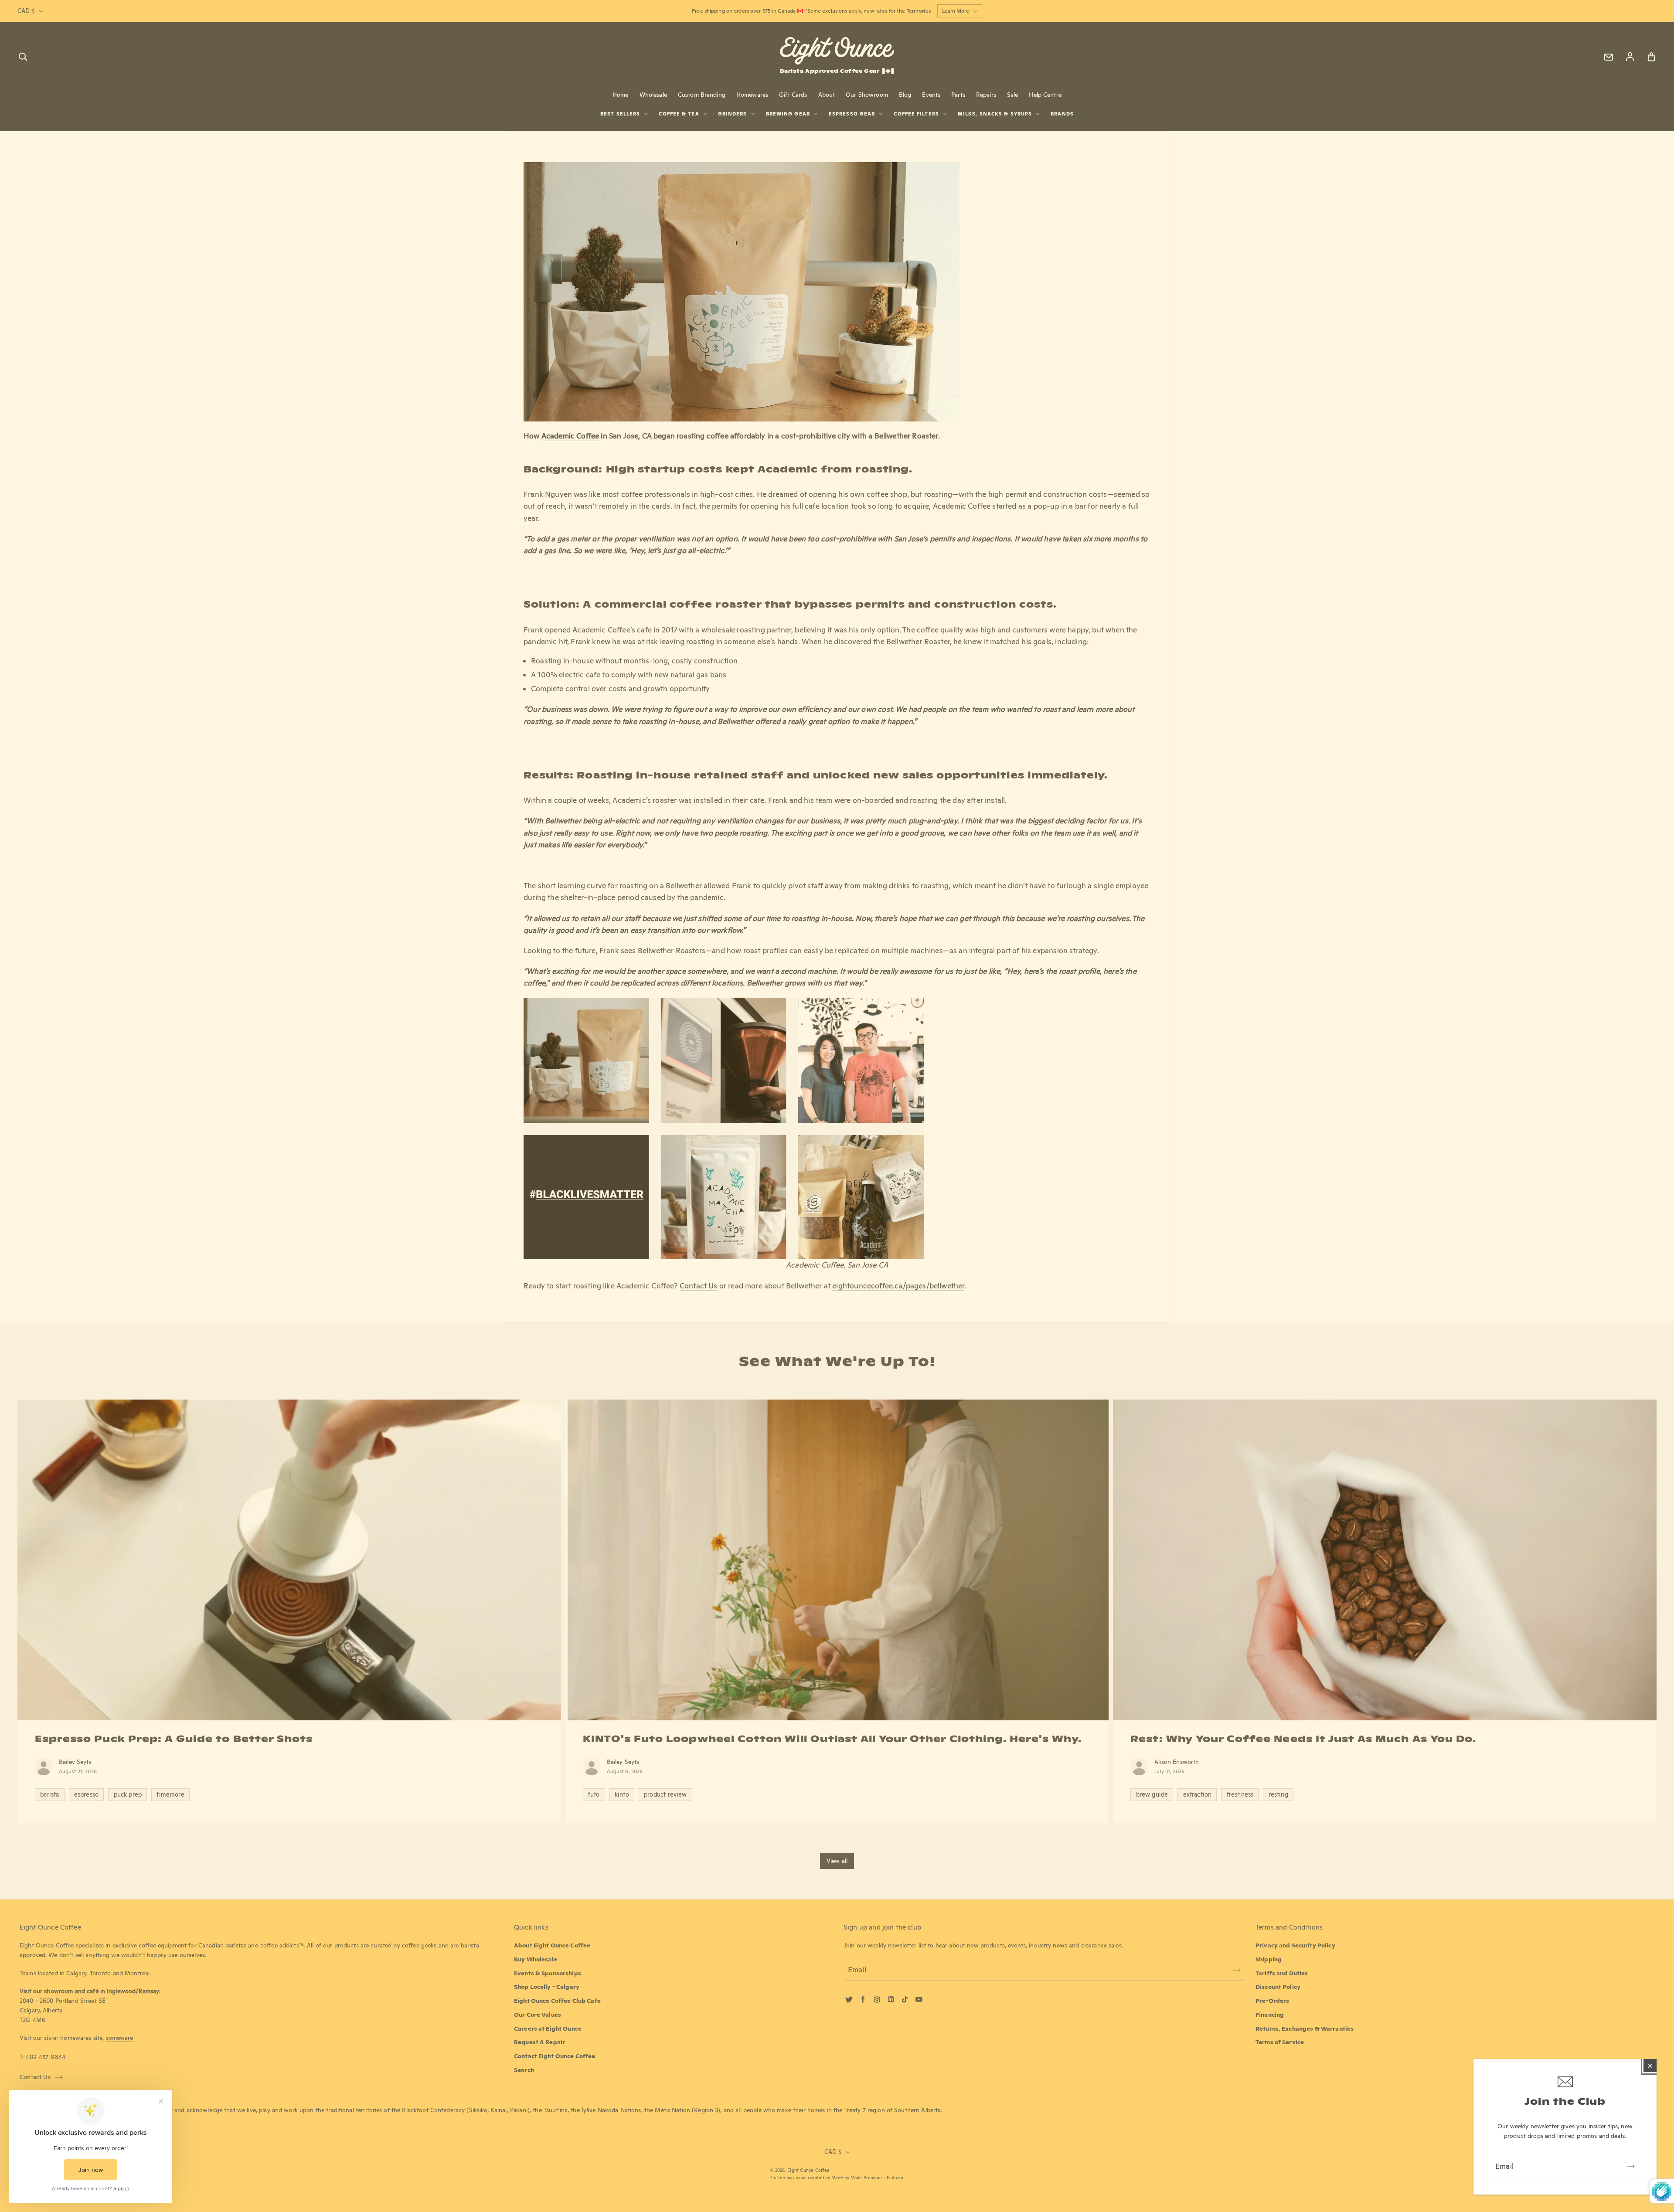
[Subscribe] (1631, 2166)
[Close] (1650, 2066)
